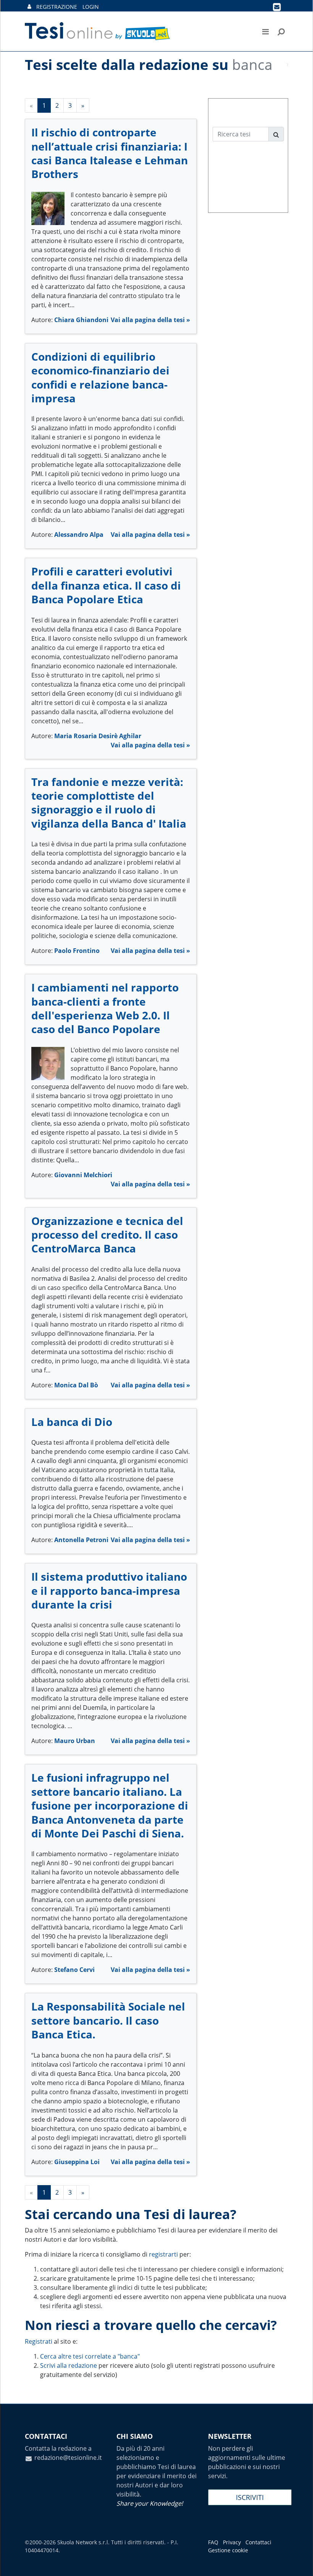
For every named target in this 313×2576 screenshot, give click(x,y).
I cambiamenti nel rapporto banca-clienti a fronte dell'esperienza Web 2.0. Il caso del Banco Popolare (105, 1008)
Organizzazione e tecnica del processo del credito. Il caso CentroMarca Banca (107, 1235)
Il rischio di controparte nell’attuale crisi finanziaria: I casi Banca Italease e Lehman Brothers (110, 153)
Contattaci (258, 2542)
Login (91, 7)
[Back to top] (300, 2563)
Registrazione (57, 7)
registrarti (163, 2254)
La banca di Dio (72, 1422)
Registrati (39, 2341)
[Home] (98, 31)
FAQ (213, 2542)
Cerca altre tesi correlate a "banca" (90, 2356)
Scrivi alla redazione (69, 2365)
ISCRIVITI (250, 2497)
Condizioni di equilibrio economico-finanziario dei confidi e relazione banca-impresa (100, 377)
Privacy (232, 2542)
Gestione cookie (228, 2550)
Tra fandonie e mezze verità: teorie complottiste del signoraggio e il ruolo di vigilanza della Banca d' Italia (109, 803)
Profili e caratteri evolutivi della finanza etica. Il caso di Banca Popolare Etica (106, 585)
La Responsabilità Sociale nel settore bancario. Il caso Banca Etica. (108, 2020)
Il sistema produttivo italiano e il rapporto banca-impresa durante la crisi (109, 1590)
